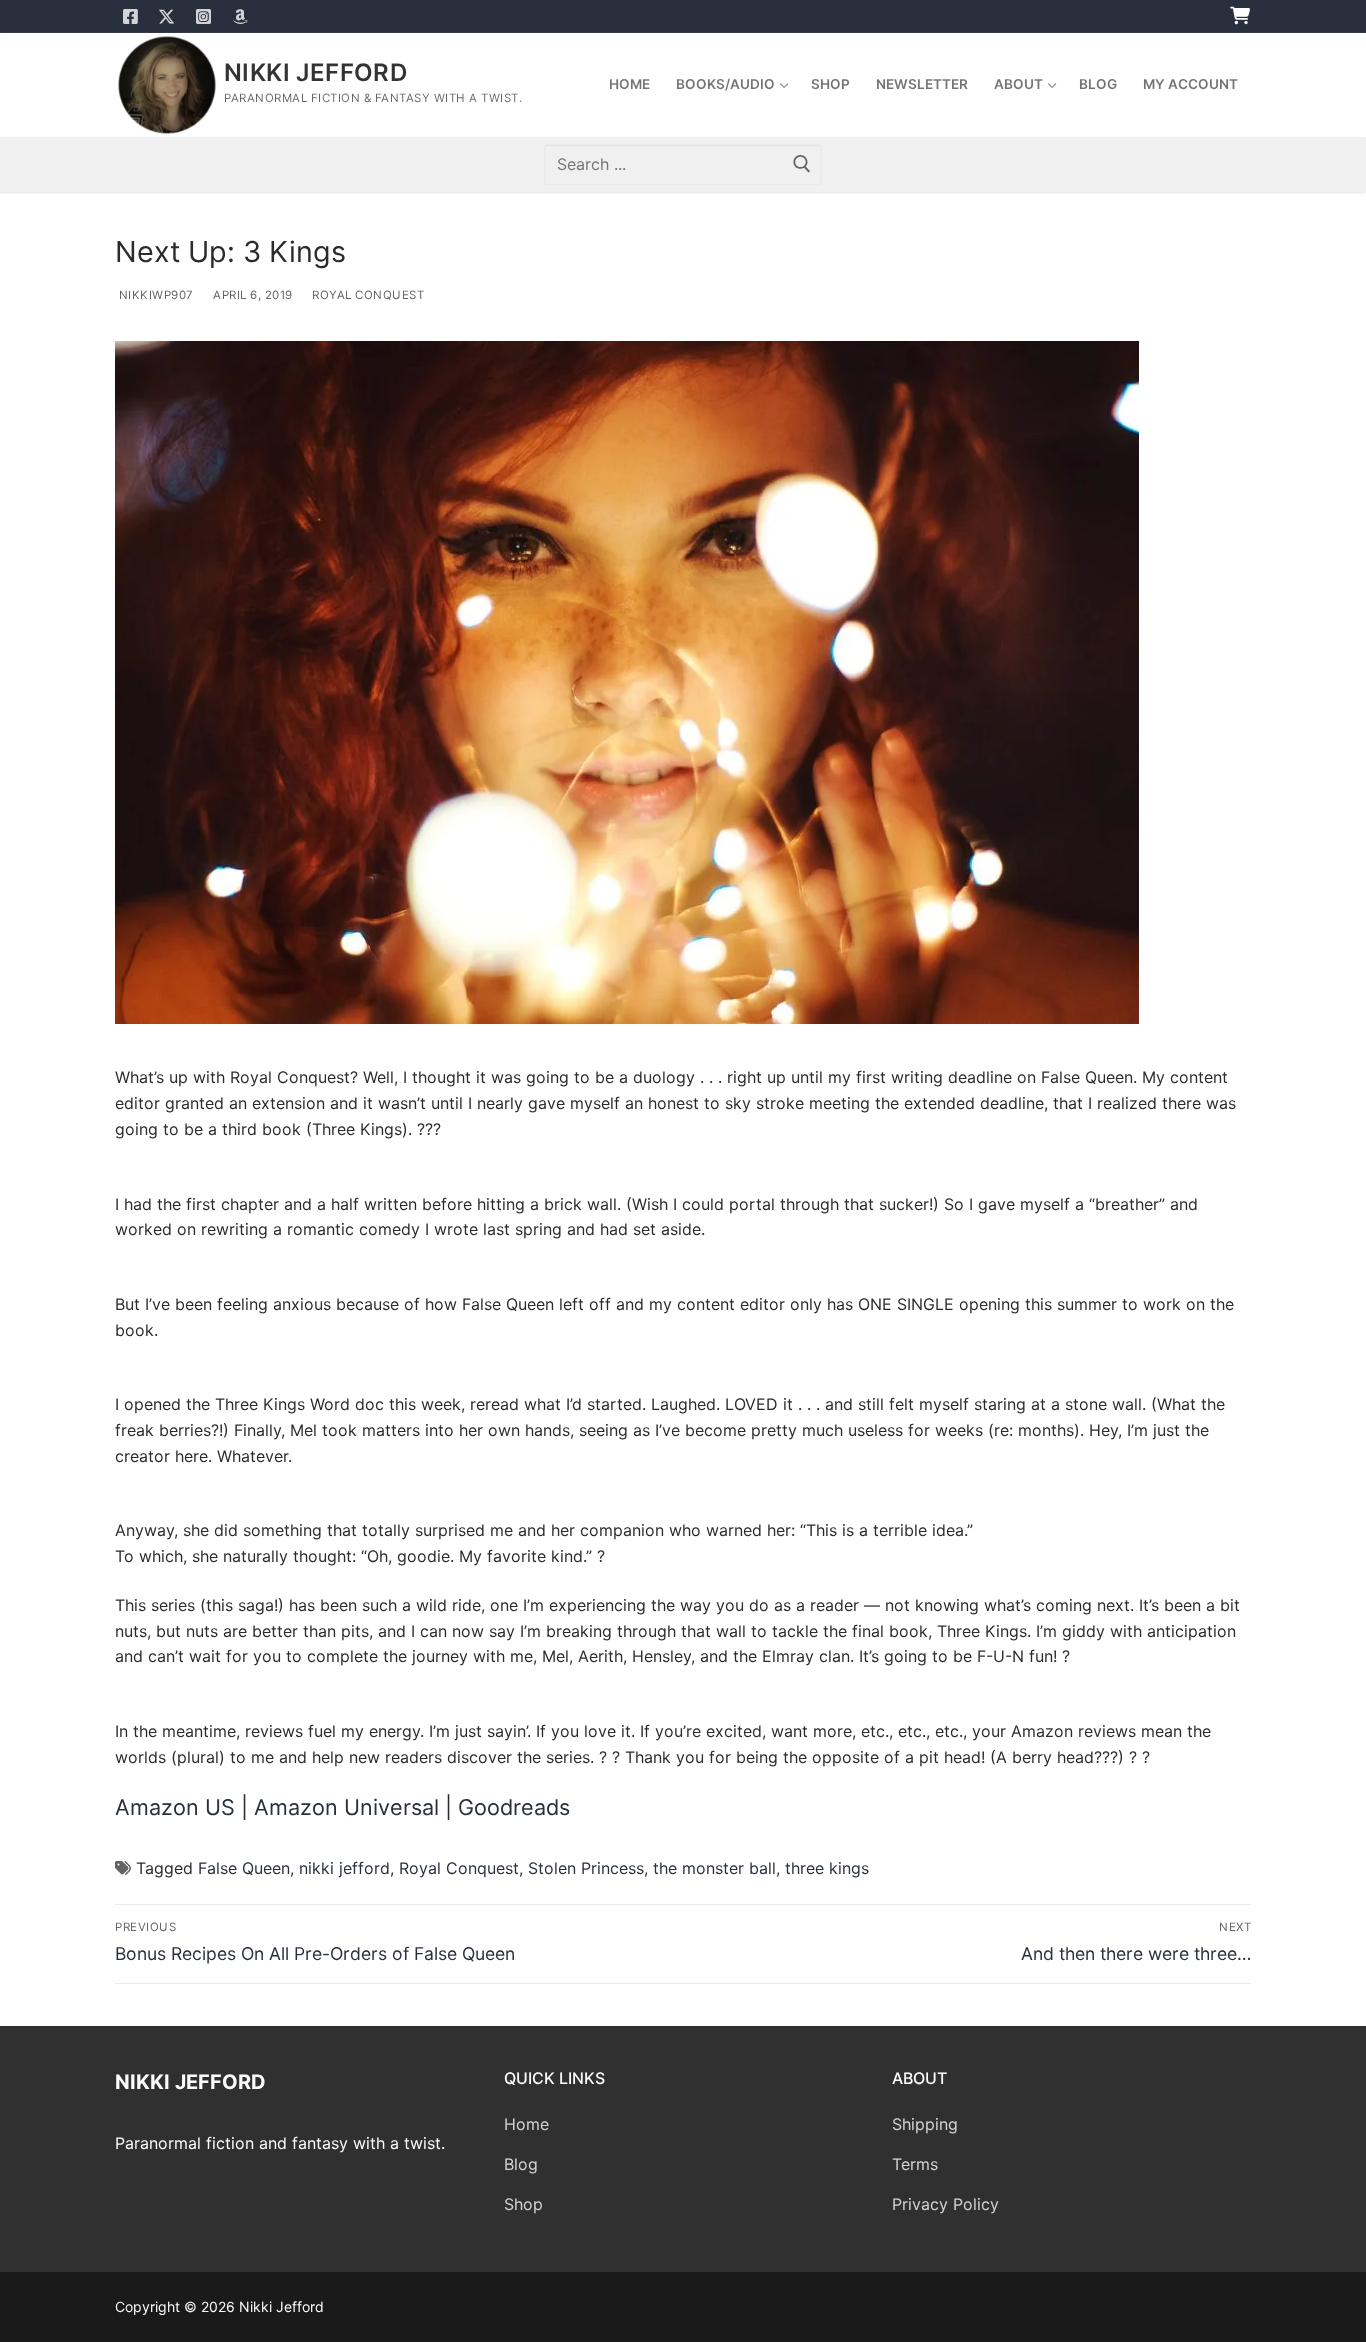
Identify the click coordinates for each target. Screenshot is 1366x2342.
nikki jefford (344, 1868)
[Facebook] (130, 16)
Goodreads (514, 1807)
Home (526, 2124)
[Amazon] (240, 16)
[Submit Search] (802, 164)
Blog (521, 2164)
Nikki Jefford (315, 72)
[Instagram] (203, 16)
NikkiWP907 (154, 295)
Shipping (925, 2124)
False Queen (244, 1868)
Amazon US (178, 1807)
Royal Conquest (367, 295)
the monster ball (714, 1868)
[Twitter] (167, 16)
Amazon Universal (346, 1807)
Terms (915, 2164)
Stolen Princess (586, 1868)
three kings (827, 1868)
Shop (523, 2204)
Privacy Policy (945, 2204)
